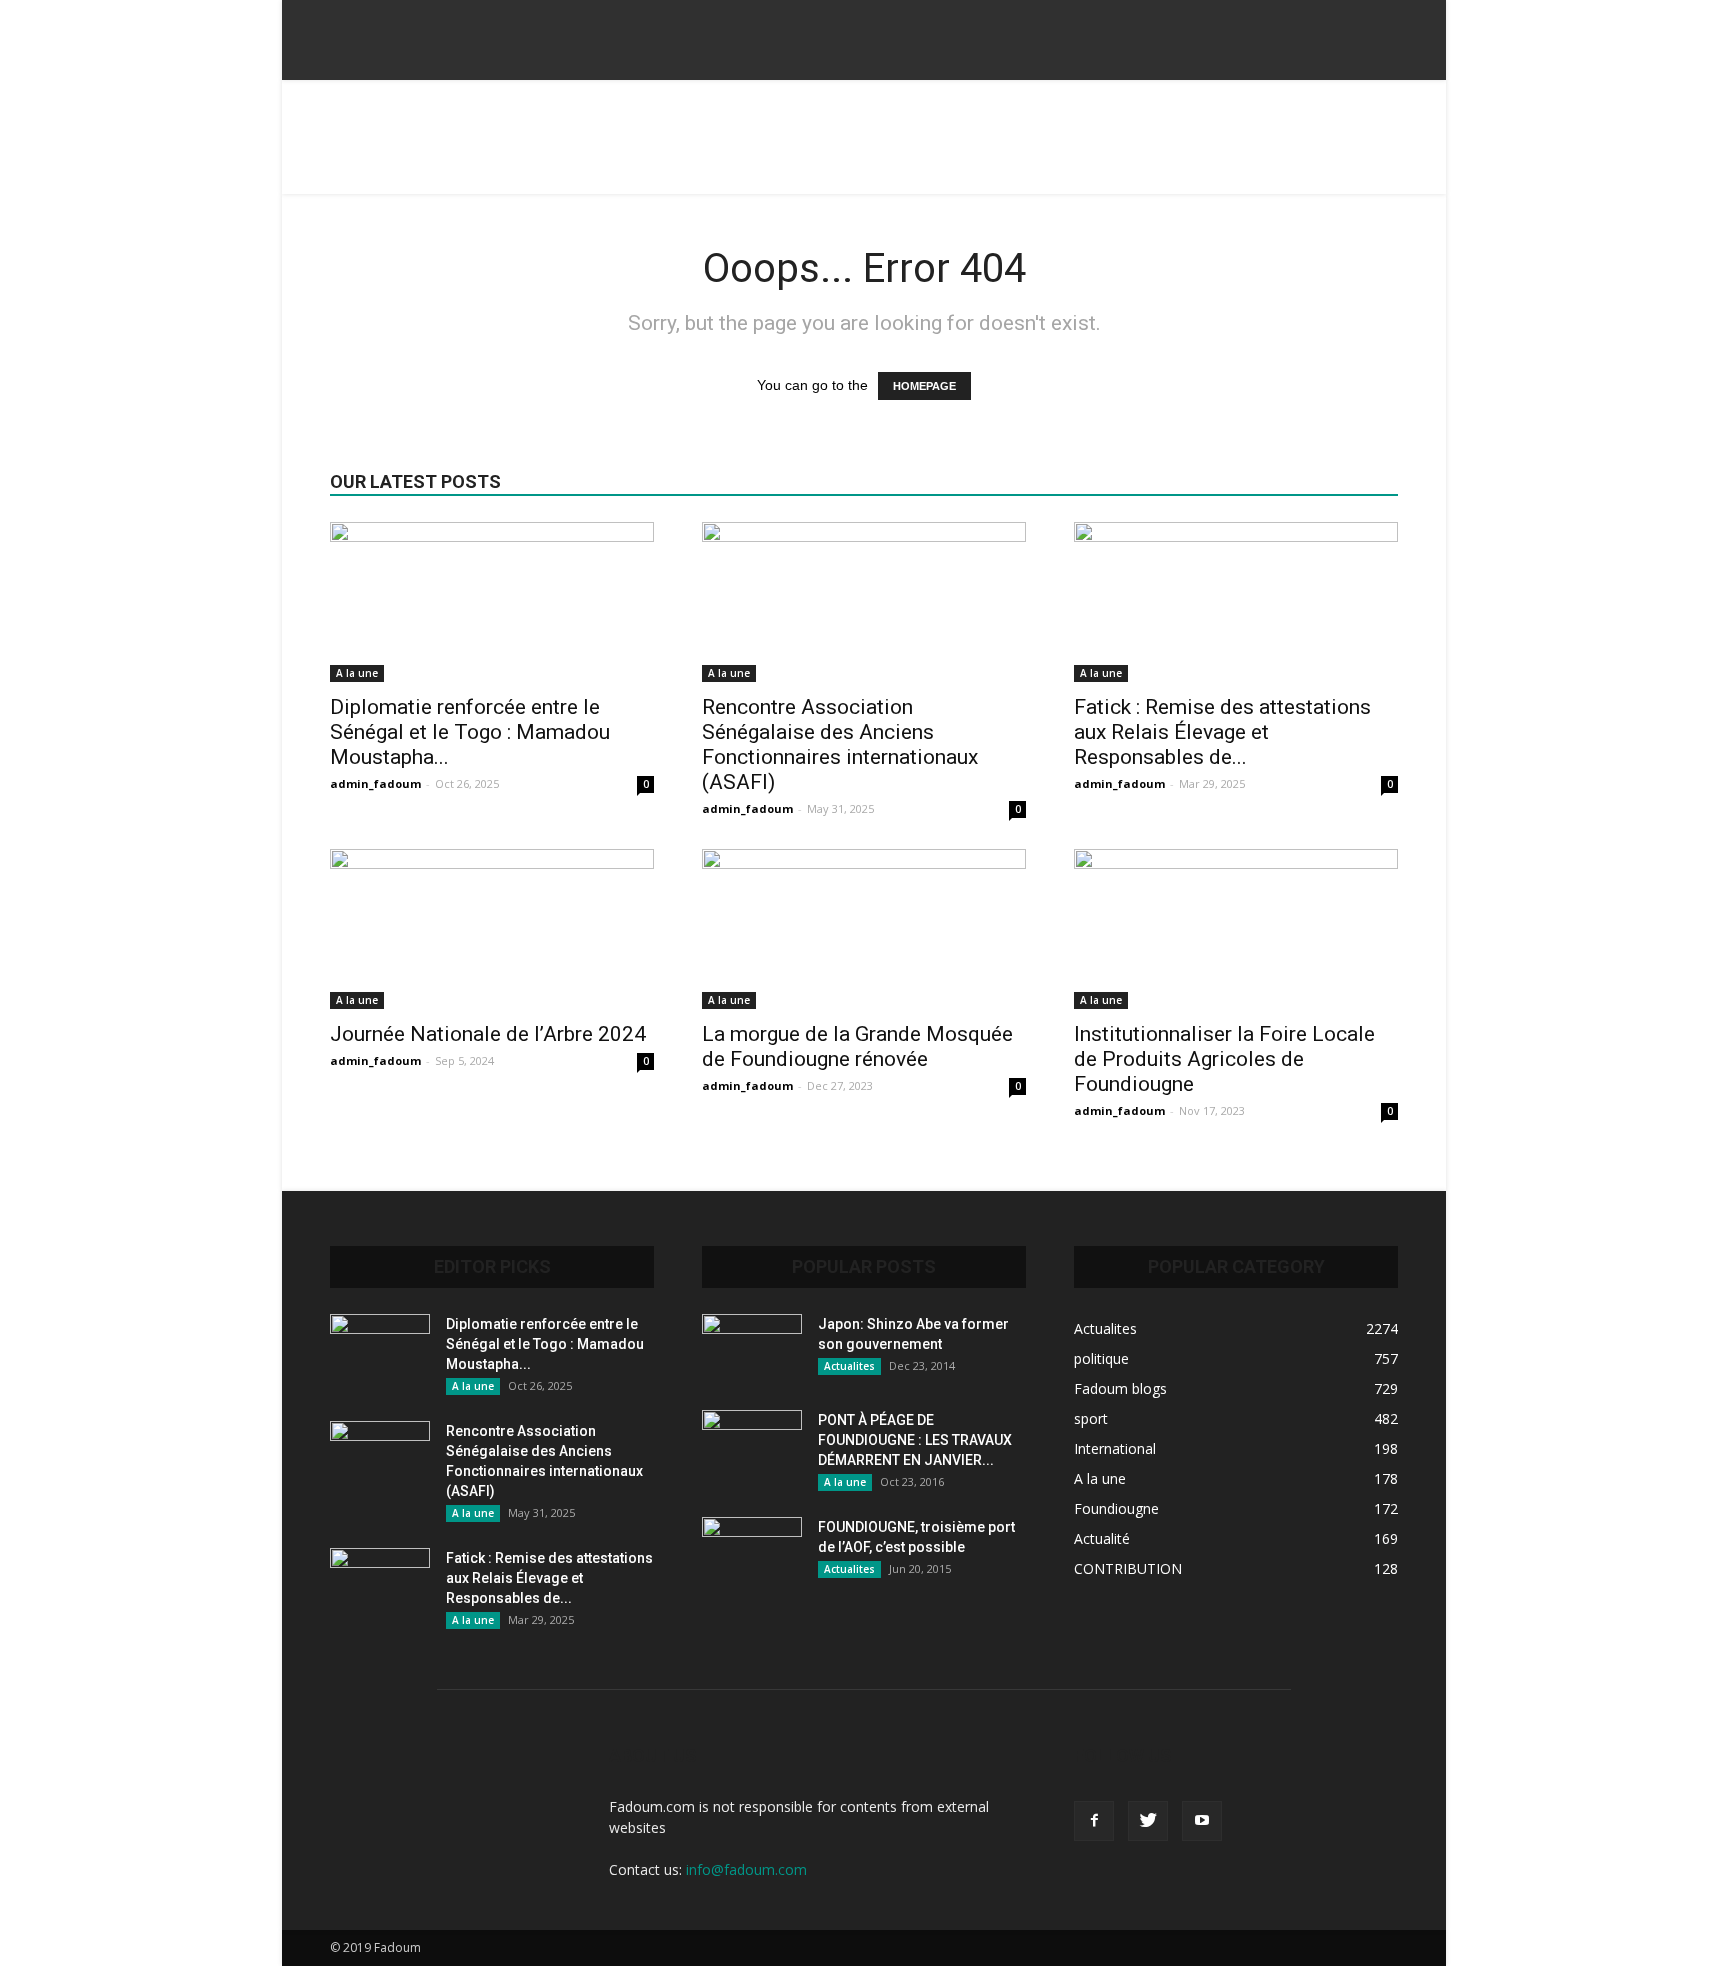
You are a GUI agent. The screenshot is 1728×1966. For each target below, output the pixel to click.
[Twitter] (1148, 1821)
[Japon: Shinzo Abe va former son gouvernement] (752, 1349)
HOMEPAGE (924, 386)
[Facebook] (1094, 1821)
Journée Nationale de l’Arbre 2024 (488, 1034)
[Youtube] (1202, 1821)
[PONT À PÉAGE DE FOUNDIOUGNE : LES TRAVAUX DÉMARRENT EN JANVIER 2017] (752, 1445)
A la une (357, 673)
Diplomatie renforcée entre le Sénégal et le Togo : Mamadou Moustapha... (470, 732)
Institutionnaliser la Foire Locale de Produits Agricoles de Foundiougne (1224, 1059)
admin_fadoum (375, 783)
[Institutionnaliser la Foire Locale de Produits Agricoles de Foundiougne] (1236, 929)
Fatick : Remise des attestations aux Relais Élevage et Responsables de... (1222, 732)
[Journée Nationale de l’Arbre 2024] (492, 929)
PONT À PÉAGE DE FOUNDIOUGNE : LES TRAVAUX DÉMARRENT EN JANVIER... (915, 1440)
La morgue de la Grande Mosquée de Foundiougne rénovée (857, 1046)
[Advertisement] (864, 149)
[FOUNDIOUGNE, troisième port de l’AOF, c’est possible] (752, 1552)
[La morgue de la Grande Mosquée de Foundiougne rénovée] (864, 929)
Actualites (849, 1366)
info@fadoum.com (746, 1869)
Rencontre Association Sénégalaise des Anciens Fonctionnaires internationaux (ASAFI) (840, 744)
